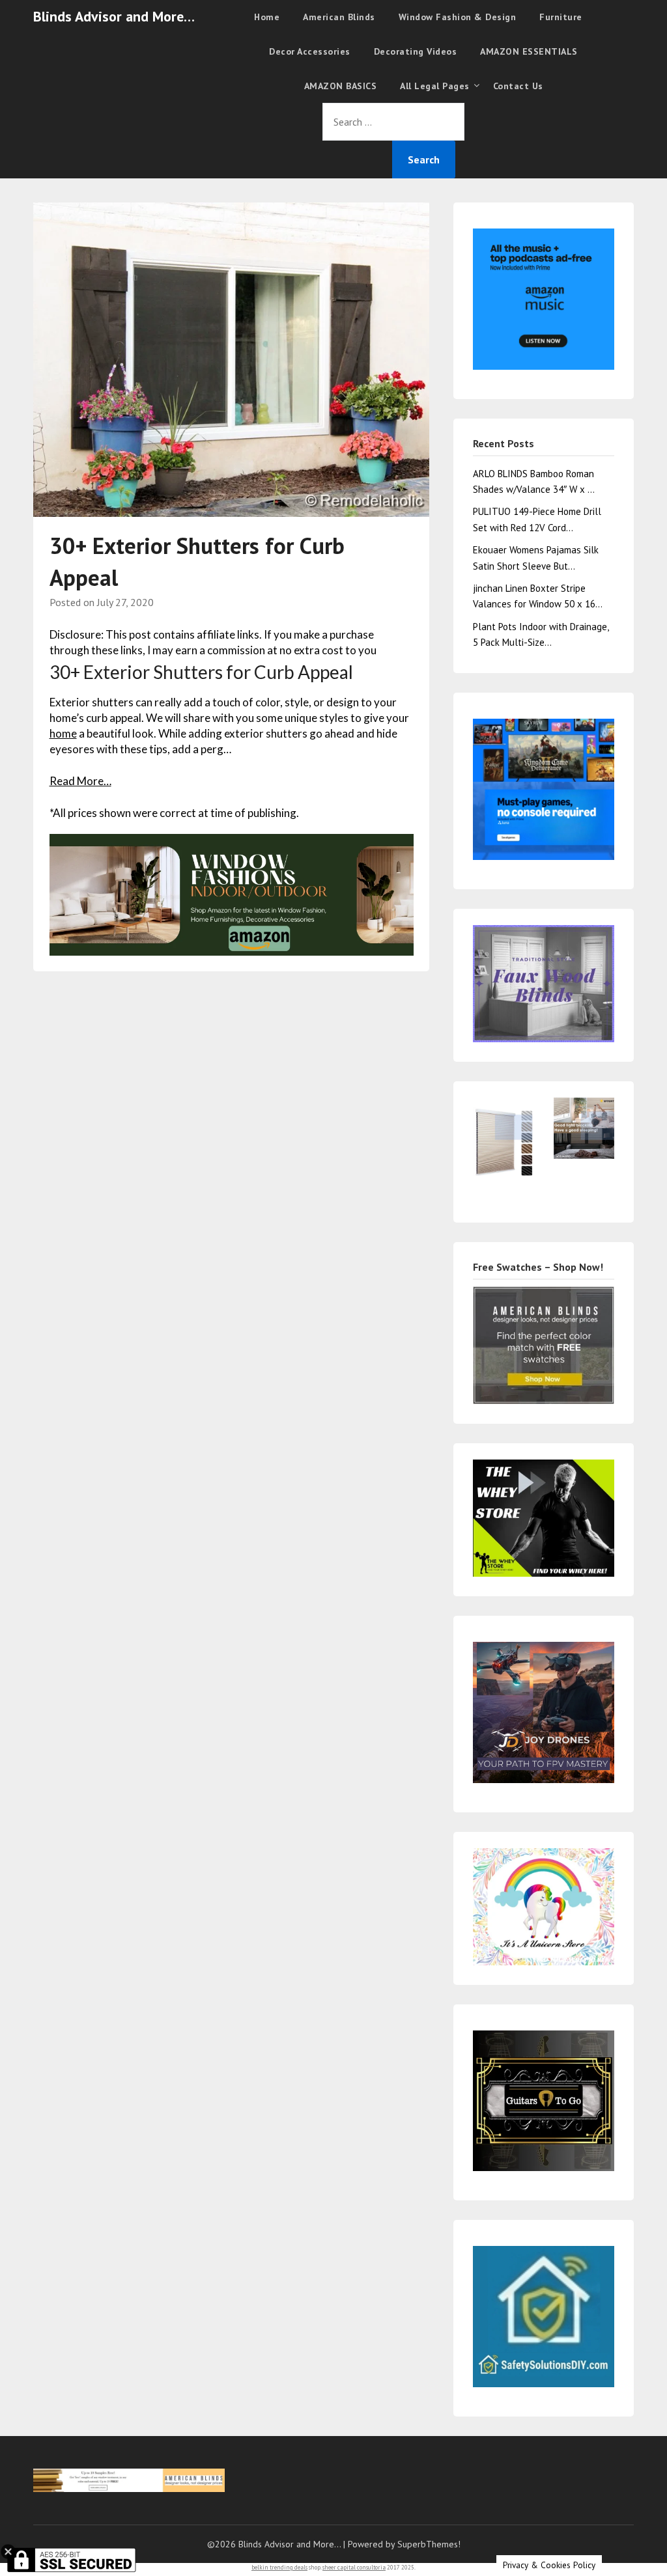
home (63, 733)
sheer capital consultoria (354, 2567)
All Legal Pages (435, 86)
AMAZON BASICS (341, 86)
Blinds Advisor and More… (114, 16)
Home (267, 17)
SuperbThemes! (429, 2544)
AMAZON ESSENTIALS (529, 51)
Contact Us (518, 86)
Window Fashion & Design (458, 17)
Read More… (80, 781)
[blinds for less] (232, 893)
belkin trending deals (279, 2567)
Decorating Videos (416, 51)
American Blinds (339, 17)
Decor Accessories (310, 51)
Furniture (561, 17)
